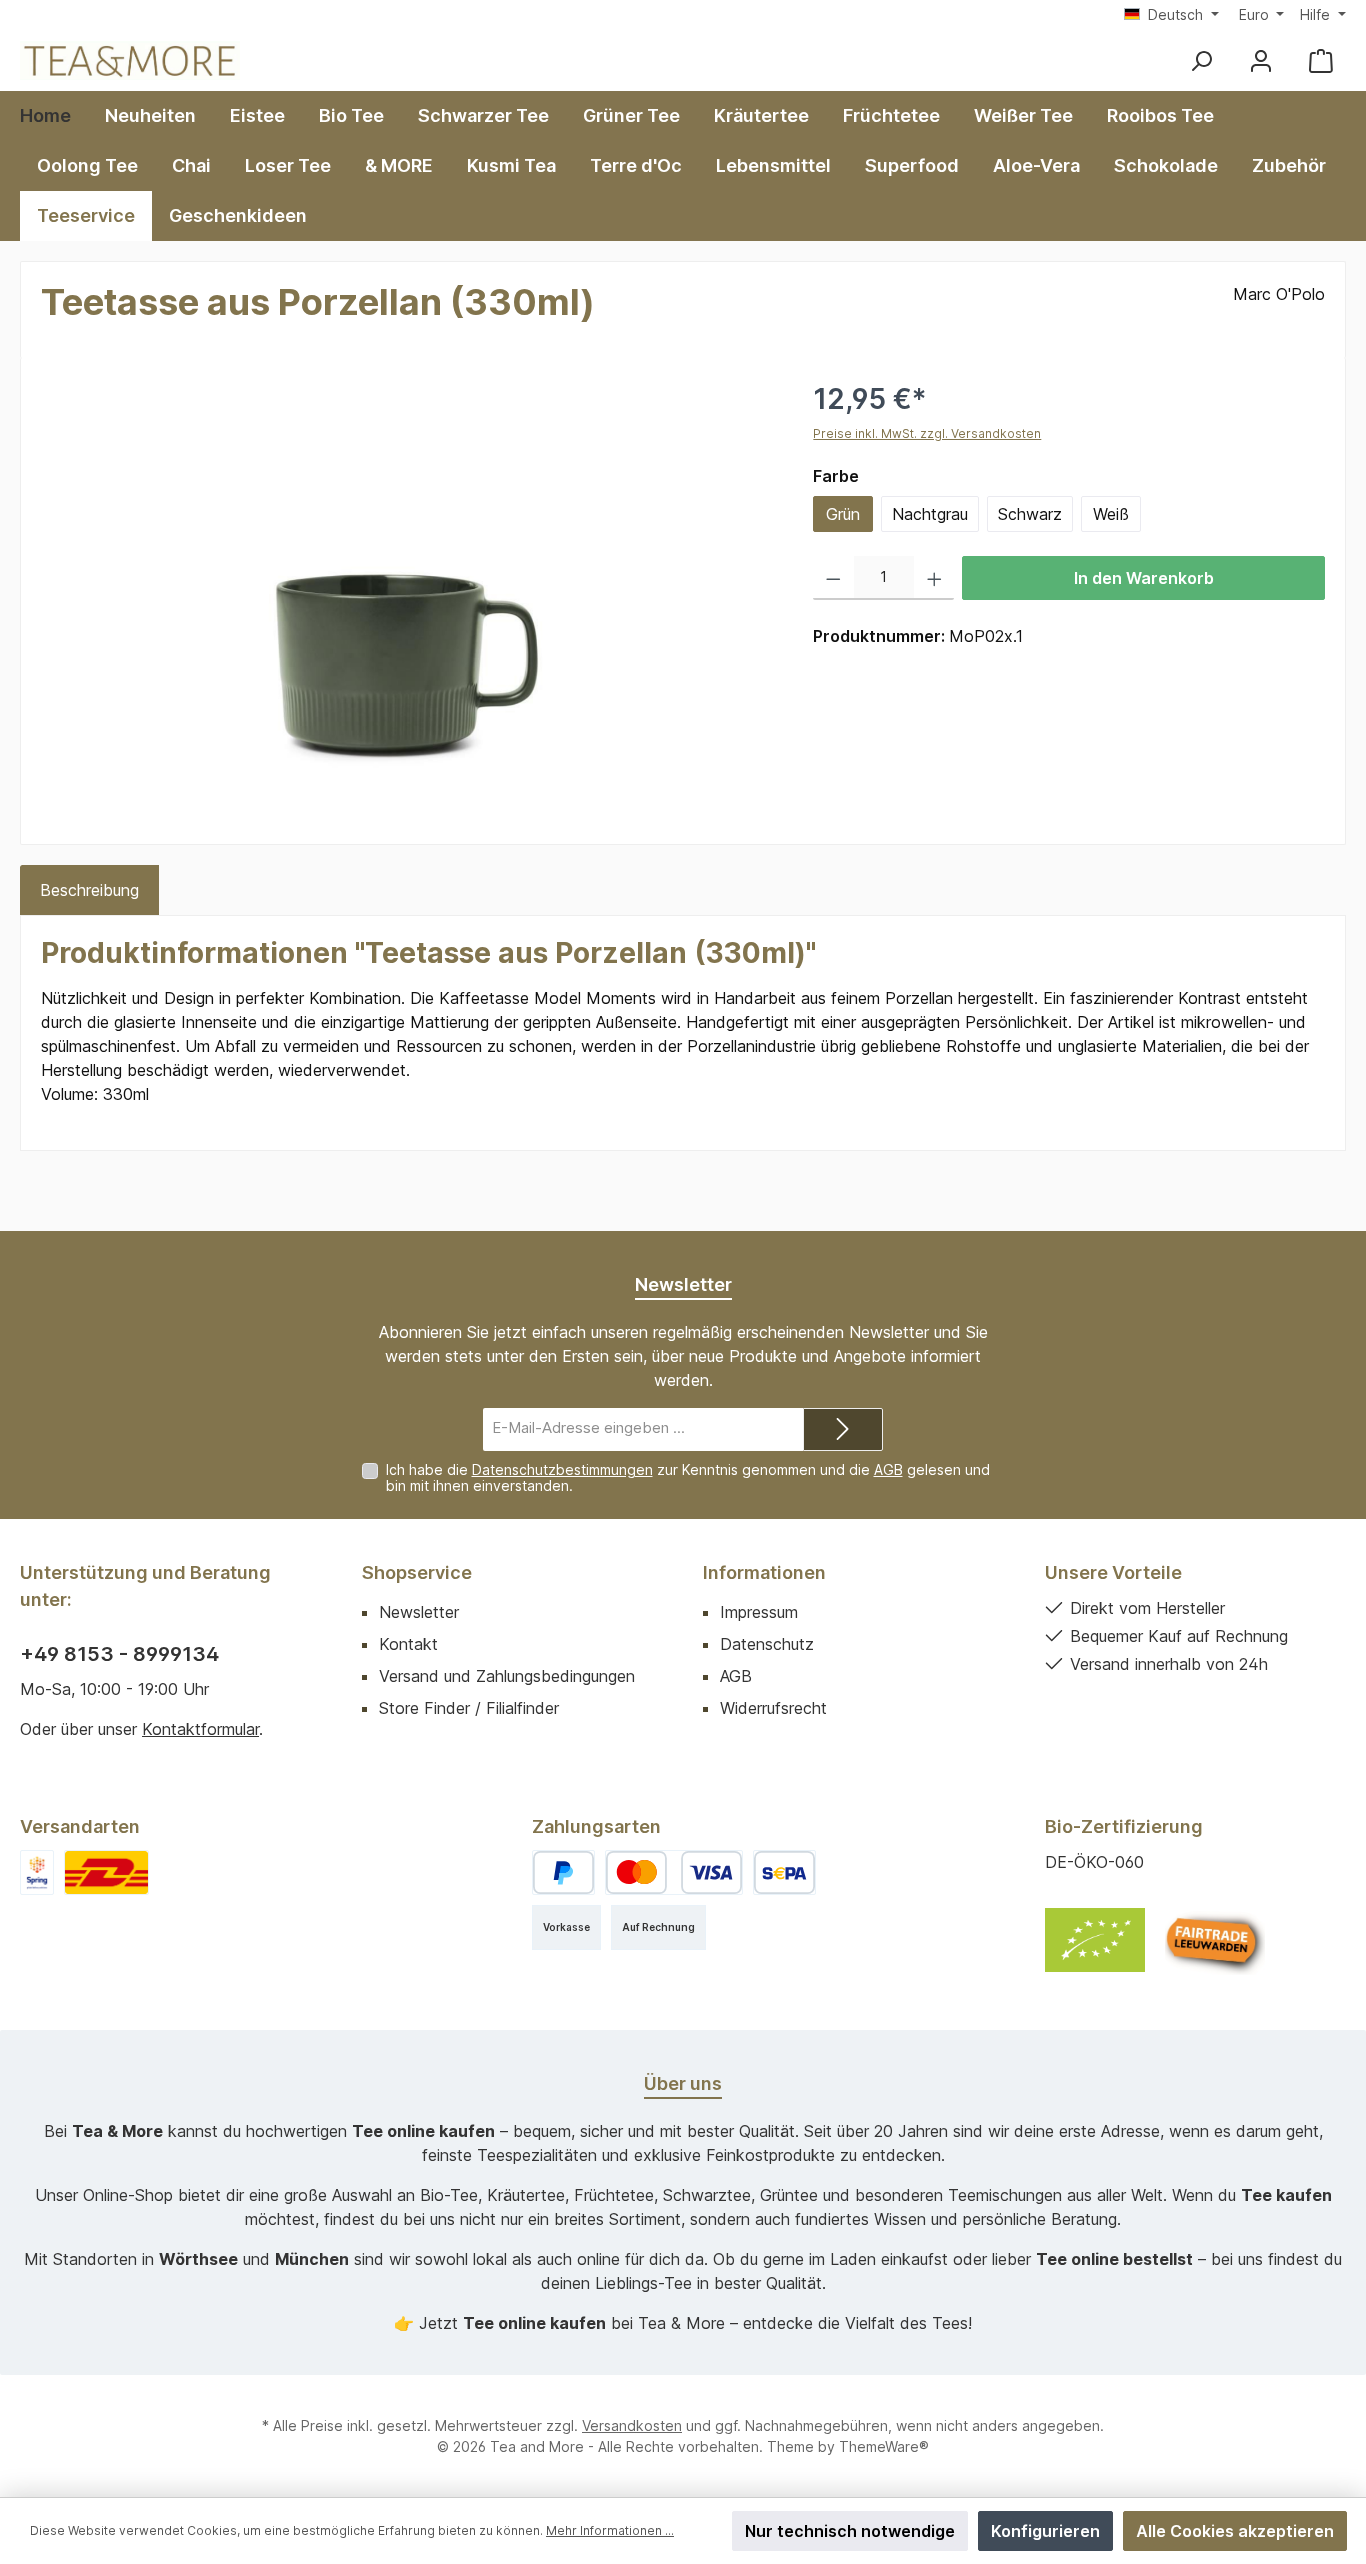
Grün (843, 514)
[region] (407, 593)
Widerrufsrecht (773, 1708)
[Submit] (843, 1429)
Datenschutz (767, 1644)
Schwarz (1030, 514)
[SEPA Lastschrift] (784, 1872)
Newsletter (419, 1612)
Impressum (759, 1612)
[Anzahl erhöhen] (934, 578)
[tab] (89, 890)
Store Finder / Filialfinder (469, 1708)
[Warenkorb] (1321, 60)
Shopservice (417, 1572)
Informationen (764, 1572)
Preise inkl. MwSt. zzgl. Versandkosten (927, 433)
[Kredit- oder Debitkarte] (674, 1872)
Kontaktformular (200, 1729)
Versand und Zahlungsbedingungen (507, 1676)
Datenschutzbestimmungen (562, 1469)
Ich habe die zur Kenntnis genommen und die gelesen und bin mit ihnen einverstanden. (688, 1478)
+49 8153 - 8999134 (119, 1654)
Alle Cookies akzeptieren (1235, 2531)
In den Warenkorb (1144, 578)
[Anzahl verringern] (833, 578)
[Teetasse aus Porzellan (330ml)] (407, 592)
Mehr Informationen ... (610, 2530)
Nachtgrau (930, 514)
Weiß (1111, 514)
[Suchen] (1201, 60)
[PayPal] (563, 1872)
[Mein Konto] (1261, 60)
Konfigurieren (1045, 2531)
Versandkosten (632, 2425)
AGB (888, 1469)
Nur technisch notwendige (850, 2531)
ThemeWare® (884, 2446)
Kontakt (408, 1644)
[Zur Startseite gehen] (130, 60)
